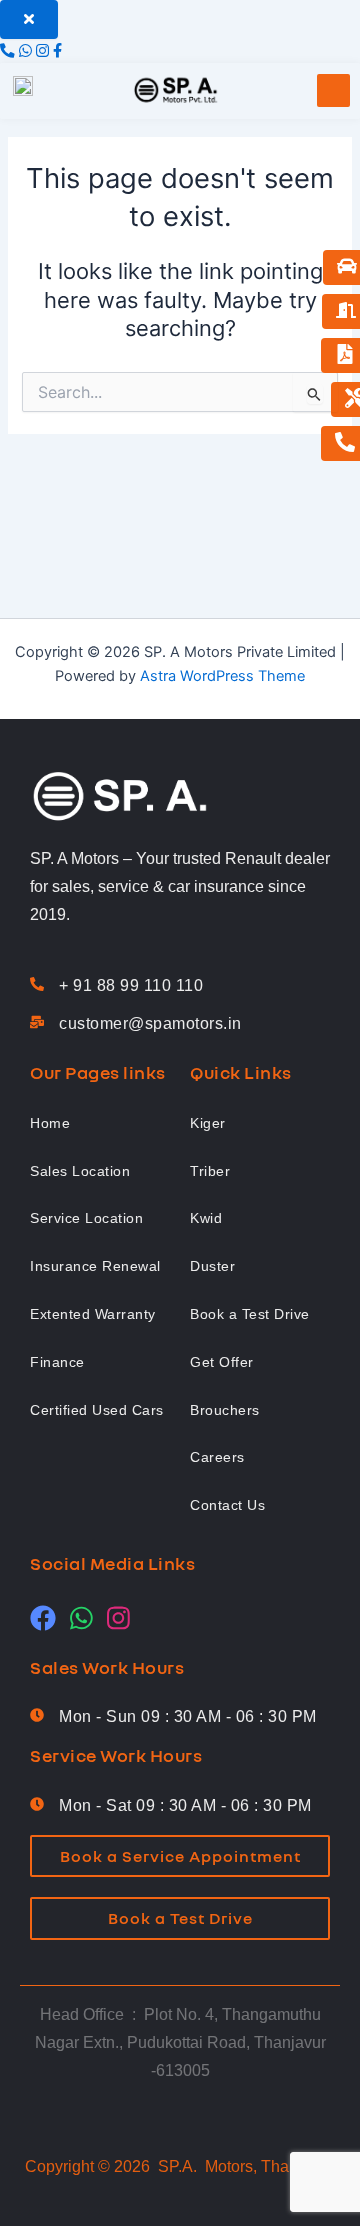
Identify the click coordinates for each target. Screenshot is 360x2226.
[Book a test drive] (347, 267)
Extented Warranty (93, 1314)
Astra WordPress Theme (222, 676)
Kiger (208, 1123)
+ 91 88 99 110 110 (131, 985)
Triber (210, 1171)
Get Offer (222, 1362)
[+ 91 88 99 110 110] (37, 985)
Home (50, 1123)
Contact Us (227, 1505)
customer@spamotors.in (150, 1023)
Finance (57, 1362)
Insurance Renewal (95, 1266)
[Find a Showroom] (346, 311)
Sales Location (80, 1171)
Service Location (86, 1218)
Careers (217, 1457)
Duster (212, 1266)
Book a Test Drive (250, 1314)
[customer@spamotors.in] (37, 1023)
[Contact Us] (345, 443)
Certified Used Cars (97, 1410)
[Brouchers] (345, 355)
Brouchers (225, 1410)
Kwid (206, 1218)
